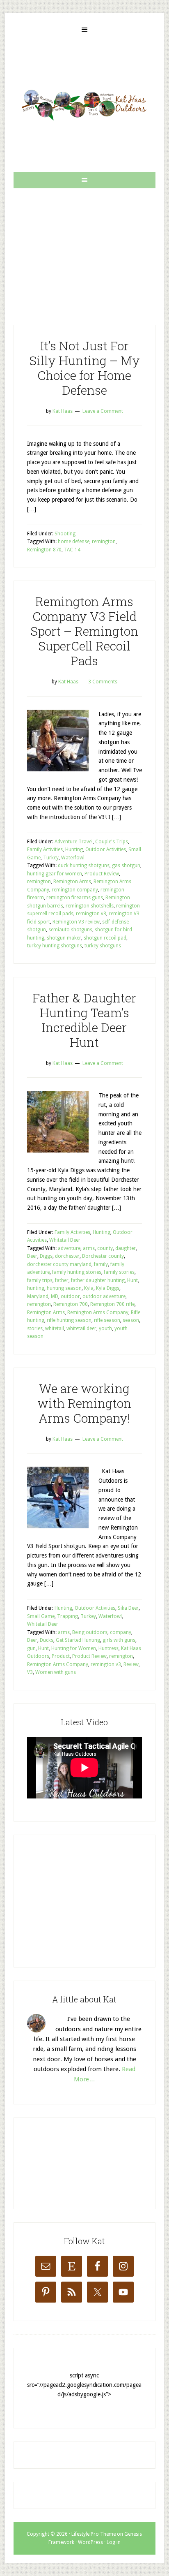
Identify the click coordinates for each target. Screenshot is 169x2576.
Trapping (67, 1616)
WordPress (90, 2542)
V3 (30, 1672)
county (105, 1248)
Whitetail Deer (65, 1240)
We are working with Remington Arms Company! (84, 1403)
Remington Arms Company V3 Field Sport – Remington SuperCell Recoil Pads (84, 631)
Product (61, 1656)
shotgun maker (64, 938)
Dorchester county (103, 1256)
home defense (74, 542)
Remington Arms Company (98, 1312)
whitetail (55, 1329)
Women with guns (56, 1672)
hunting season (64, 1288)
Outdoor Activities (106, 849)
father (62, 1280)
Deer (32, 1256)
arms (89, 1248)
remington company (75, 890)
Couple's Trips (112, 842)
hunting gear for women (55, 874)
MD (55, 1296)
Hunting (74, 849)
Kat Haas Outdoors (84, 105)
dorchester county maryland (59, 1264)
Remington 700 (71, 1304)
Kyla (89, 1288)
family (101, 1264)
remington (104, 542)
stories (35, 1329)
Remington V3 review (76, 922)
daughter (126, 1248)
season (131, 1320)
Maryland (38, 1296)
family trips (40, 1280)
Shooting (65, 534)
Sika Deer (128, 1608)
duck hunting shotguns (84, 866)
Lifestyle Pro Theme (94, 2534)
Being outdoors (90, 1632)
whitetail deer (81, 1329)
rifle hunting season (69, 1320)
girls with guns (119, 1640)
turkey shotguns (103, 946)
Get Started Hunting (78, 1640)
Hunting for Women (74, 1648)
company (121, 1632)
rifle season (107, 1320)
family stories (119, 1272)
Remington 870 (44, 550)
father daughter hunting (98, 1280)
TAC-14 (72, 550)
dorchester (67, 1256)
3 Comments (103, 682)
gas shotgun (126, 866)
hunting (36, 1288)
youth (105, 1329)
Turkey (51, 858)
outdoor (70, 1296)
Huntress (108, 1648)
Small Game (41, 1616)
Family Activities (45, 849)
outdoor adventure (104, 1296)
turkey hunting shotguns (55, 946)
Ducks (47, 1640)
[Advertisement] (84, 250)
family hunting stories (77, 1272)
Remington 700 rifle (112, 1304)
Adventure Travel (74, 842)
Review (131, 1664)
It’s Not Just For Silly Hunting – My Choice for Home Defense (84, 368)
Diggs (46, 1256)
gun (31, 1648)
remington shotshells (90, 906)
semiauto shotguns (70, 930)
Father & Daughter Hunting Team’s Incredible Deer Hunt (84, 1020)
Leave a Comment (103, 411)
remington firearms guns (75, 898)
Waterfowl (73, 858)
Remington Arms (72, 882)
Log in (114, 2542)
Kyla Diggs (108, 1288)
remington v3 (91, 914)
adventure (69, 1248)
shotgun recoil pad (105, 938)
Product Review (102, 874)
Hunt (132, 1280)
